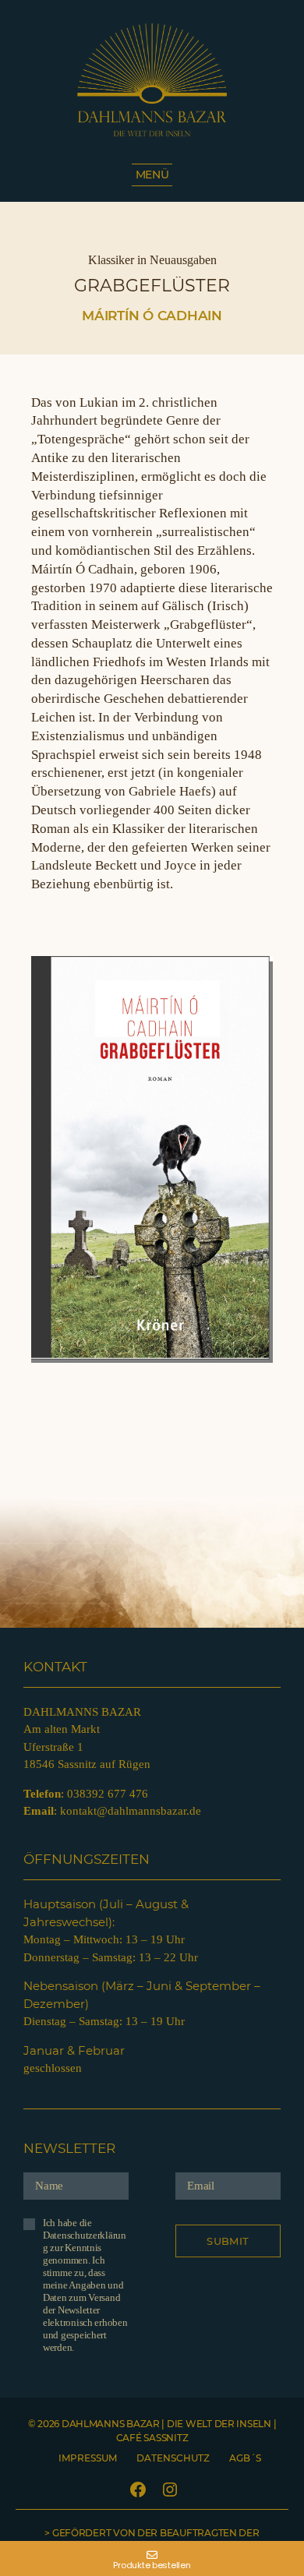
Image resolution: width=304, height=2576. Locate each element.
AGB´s (245, 2458)
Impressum (88, 2458)
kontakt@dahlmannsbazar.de (131, 1811)
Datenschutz (173, 2458)
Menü (152, 175)
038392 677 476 (108, 1794)
